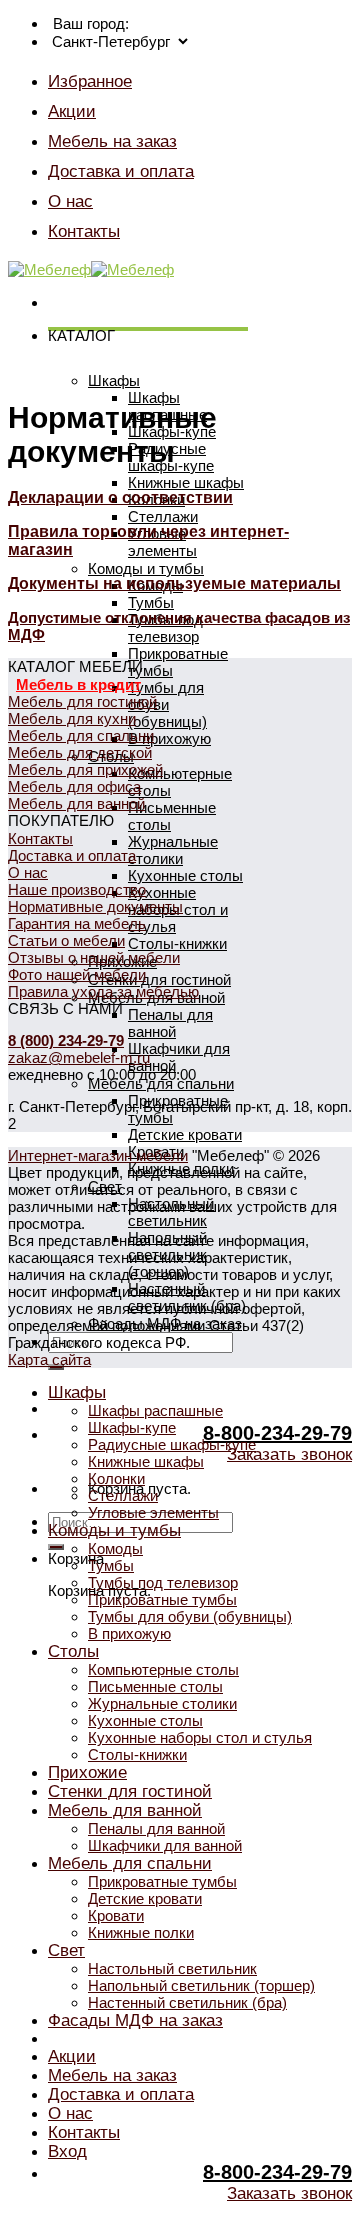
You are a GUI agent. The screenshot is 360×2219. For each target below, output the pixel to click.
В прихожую (169, 738)
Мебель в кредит (78, 684)
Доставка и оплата (121, 171)
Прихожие (87, 1772)
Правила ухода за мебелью (103, 991)
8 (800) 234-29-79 (66, 1040)
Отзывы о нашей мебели (94, 957)
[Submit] (56, 1547)
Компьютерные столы (163, 1669)
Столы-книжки (177, 943)
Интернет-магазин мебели (98, 1155)
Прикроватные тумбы (162, 1599)
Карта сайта (49, 1359)
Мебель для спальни (161, 1083)
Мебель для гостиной (82, 701)
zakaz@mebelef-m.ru (79, 1057)
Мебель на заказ (112, 141)
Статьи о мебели (66, 940)
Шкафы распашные (155, 1410)
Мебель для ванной (76, 803)
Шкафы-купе (132, 1427)
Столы (73, 1651)
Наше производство (77, 889)
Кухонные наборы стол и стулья (200, 1737)
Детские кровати (185, 1134)
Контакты (84, 231)
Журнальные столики (173, 850)
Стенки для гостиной (159, 979)
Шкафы (114, 380)
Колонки (116, 1478)
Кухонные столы (185, 875)
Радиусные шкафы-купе (172, 1444)
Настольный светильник (172, 1968)
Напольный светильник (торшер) (201, 1985)
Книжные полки (141, 1932)
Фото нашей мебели (77, 974)
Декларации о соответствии (120, 497)
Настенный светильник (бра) (187, 2002)
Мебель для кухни (72, 718)
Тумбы (151, 602)
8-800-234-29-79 (277, 1433)
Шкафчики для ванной (165, 1845)
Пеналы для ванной (170, 1023)
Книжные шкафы (186, 482)
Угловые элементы (162, 542)
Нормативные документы (95, 906)
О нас (70, 201)
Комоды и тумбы (146, 568)
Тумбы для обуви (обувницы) (167, 704)
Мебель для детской (80, 752)
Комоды (115, 1548)
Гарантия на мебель (77, 923)
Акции (72, 111)
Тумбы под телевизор (165, 628)
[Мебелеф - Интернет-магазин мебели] (91, 269)
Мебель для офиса (74, 786)
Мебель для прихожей (85, 769)
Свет (66, 1950)
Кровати (116, 1915)
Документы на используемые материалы (174, 583)
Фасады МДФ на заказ (135, 2020)
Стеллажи (163, 516)
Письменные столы (155, 1686)
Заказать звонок (289, 1454)
